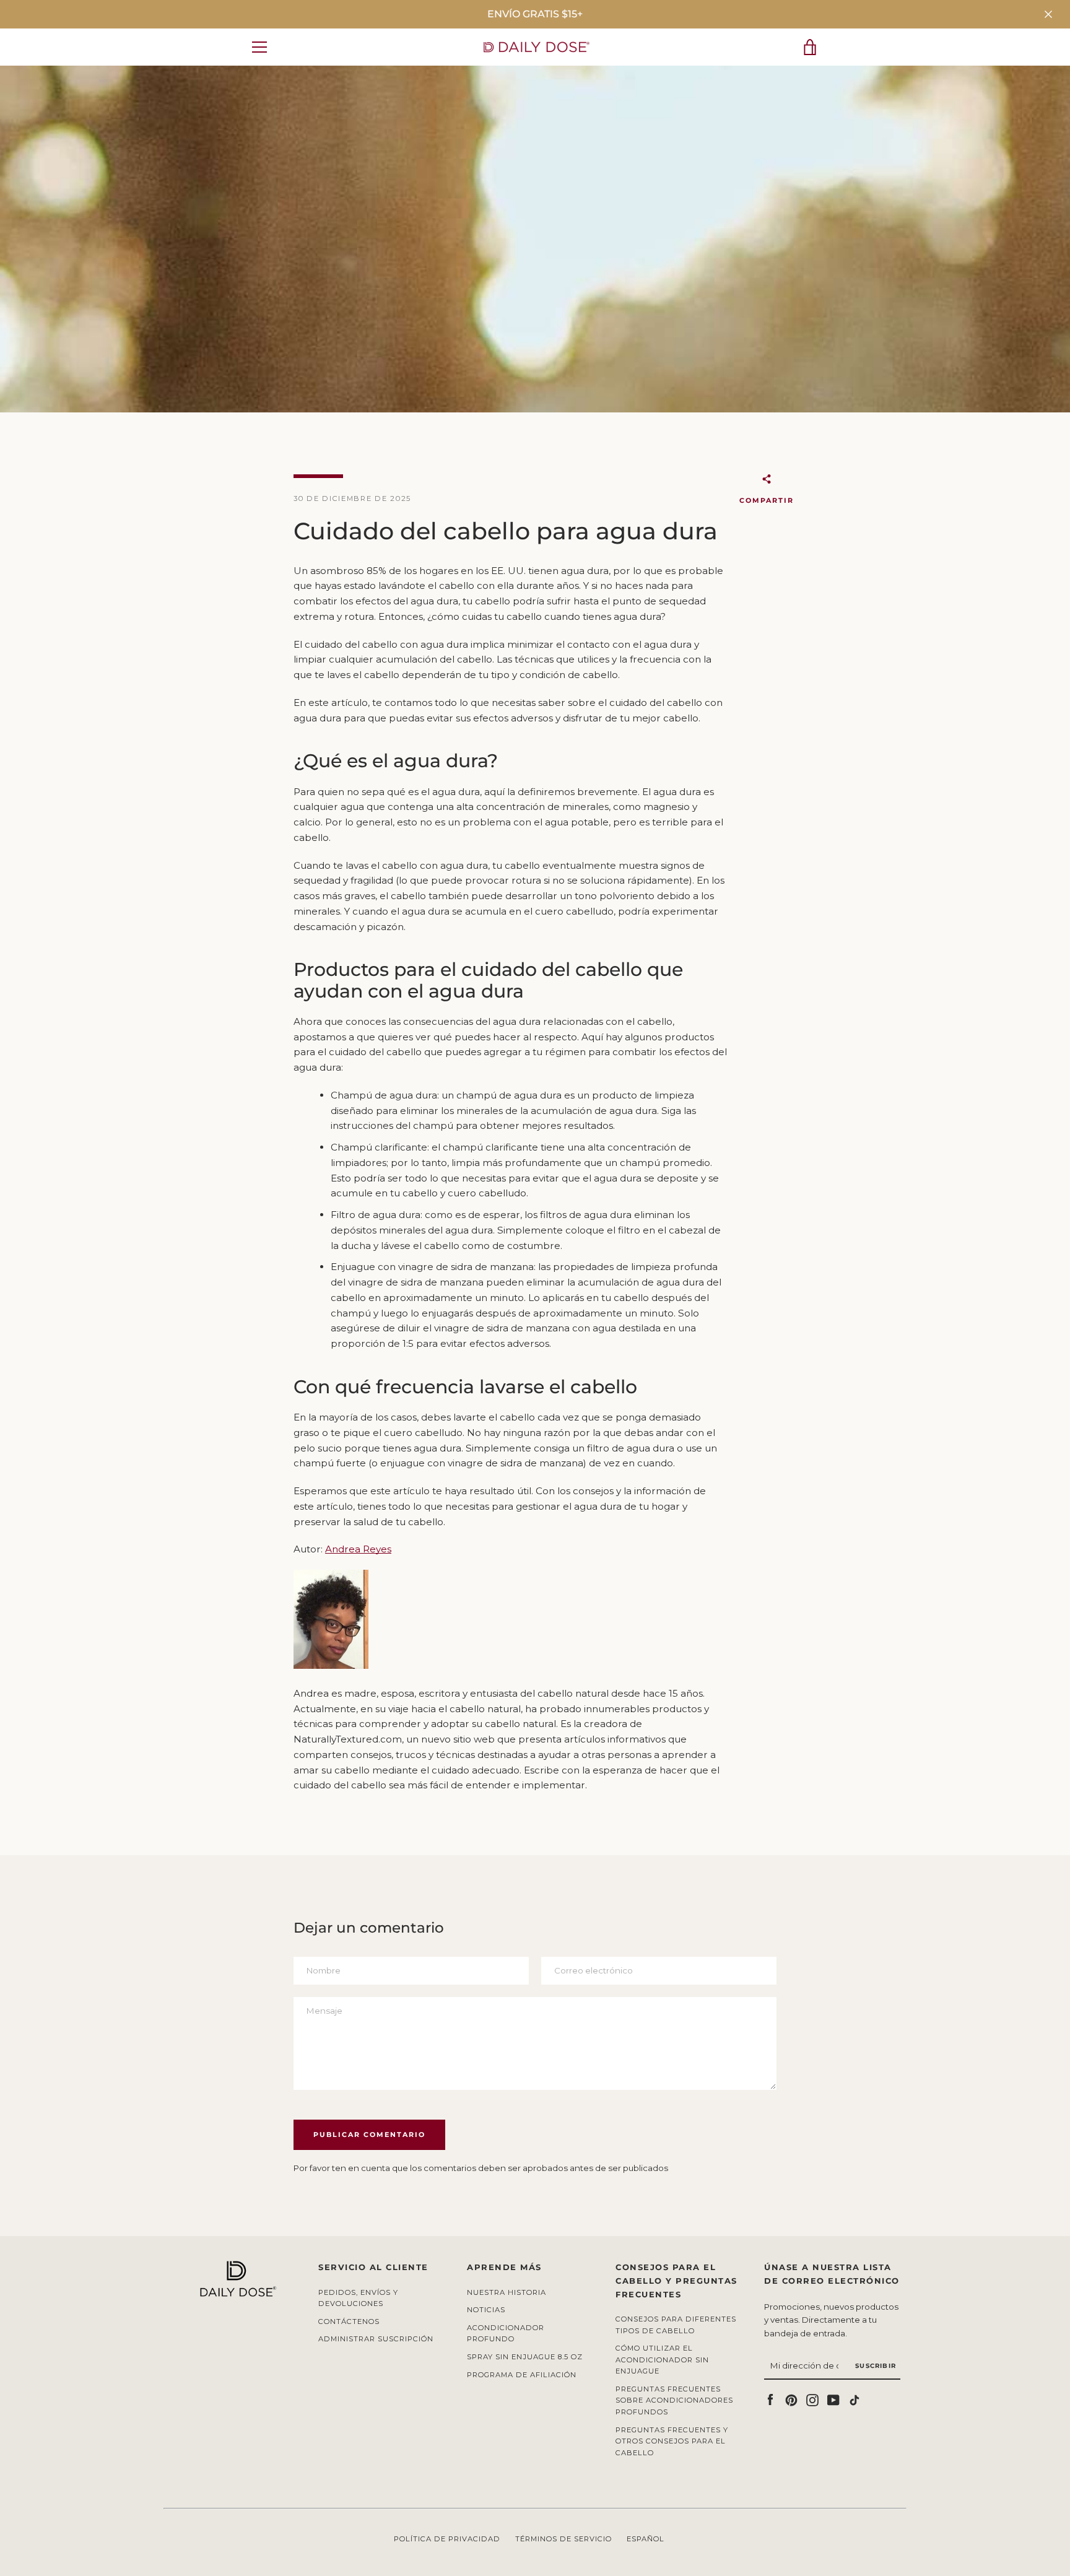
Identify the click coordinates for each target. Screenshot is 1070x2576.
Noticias (486, 2310)
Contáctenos (349, 2321)
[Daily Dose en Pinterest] (791, 2399)
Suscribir (876, 2366)
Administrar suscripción (376, 2339)
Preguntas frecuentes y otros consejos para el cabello (672, 2441)
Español (646, 2539)
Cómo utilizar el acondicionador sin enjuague (662, 2360)
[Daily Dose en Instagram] (812, 2399)
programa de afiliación (522, 2375)
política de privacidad (447, 2539)
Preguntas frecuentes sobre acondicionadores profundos (674, 2400)
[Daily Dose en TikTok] (855, 2399)
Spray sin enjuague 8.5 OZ (525, 2357)
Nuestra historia (507, 2292)
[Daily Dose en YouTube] (833, 2399)
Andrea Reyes (358, 1549)
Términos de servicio (563, 2539)
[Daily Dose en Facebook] (770, 2399)
